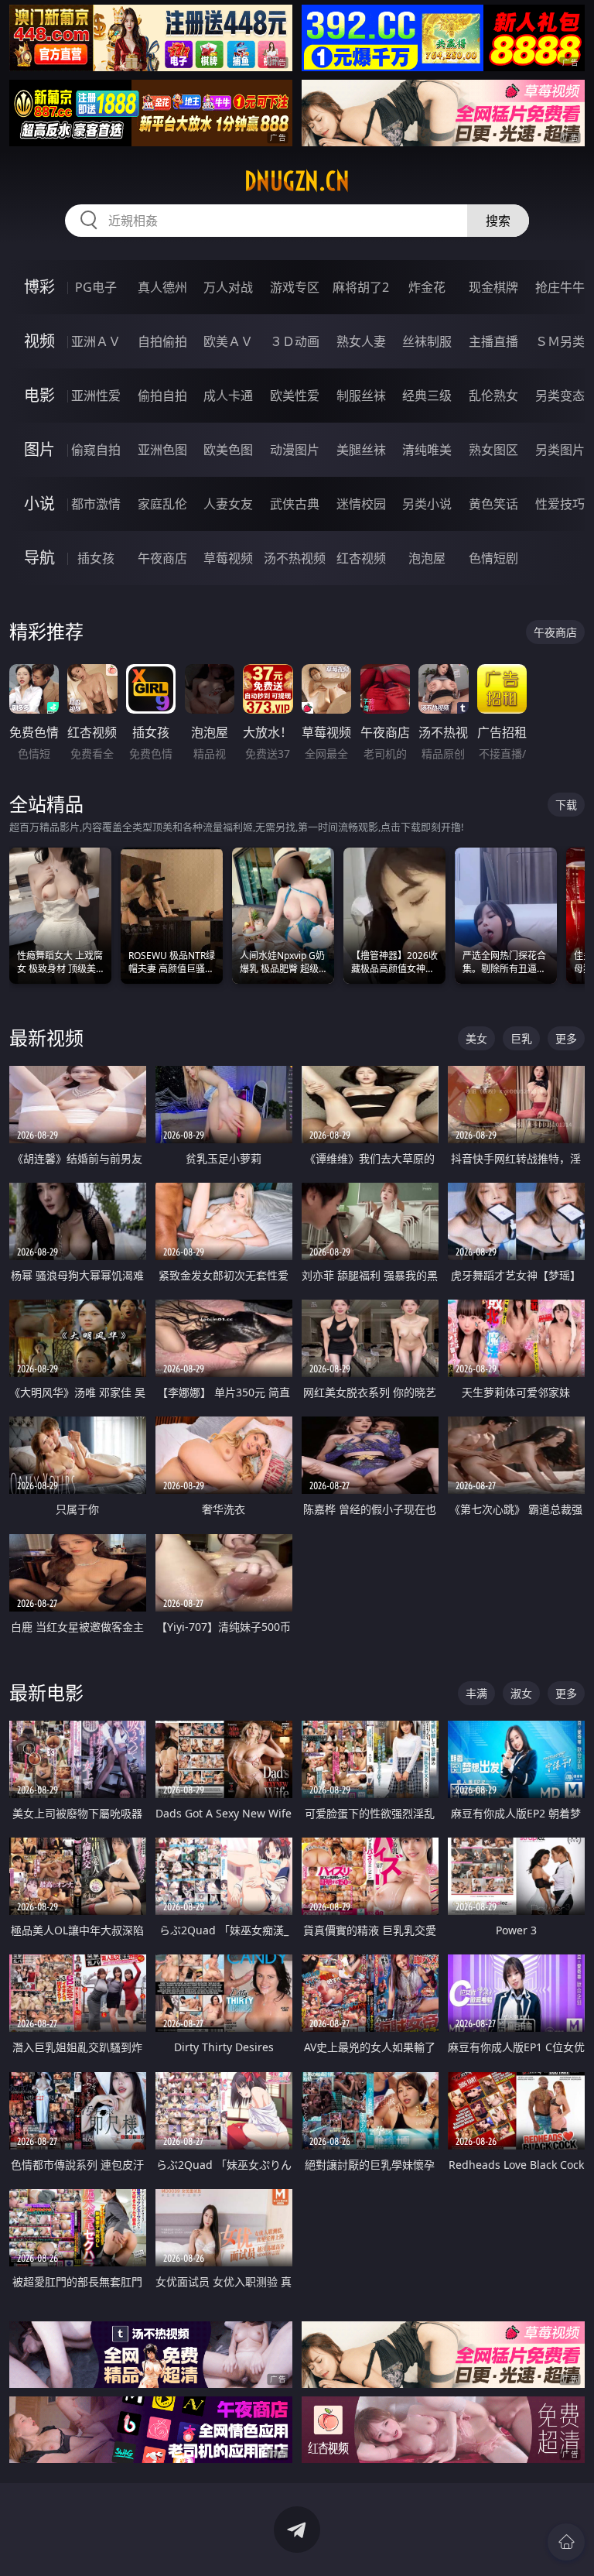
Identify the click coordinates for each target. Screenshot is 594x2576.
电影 (39, 395)
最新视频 (46, 1038)
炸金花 (427, 287)
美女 (476, 1038)
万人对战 (228, 287)
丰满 (476, 1693)
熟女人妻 (361, 341)
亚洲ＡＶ (96, 341)
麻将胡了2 (361, 287)
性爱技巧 (560, 504)
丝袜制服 (427, 341)
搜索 (498, 221)
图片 (39, 449)
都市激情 (96, 504)
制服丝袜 (361, 396)
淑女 (521, 1693)
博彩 (39, 287)
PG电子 (96, 287)
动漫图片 (295, 450)
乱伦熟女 (493, 396)
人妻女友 (228, 504)
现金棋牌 (493, 287)
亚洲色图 (162, 450)
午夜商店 (162, 558)
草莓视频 (228, 558)
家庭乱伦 (162, 504)
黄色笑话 (493, 504)
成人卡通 (228, 396)
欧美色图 (228, 450)
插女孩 (96, 558)
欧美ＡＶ (228, 341)
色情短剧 (493, 558)
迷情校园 (361, 504)
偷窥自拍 (96, 450)
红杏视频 (361, 558)
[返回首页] (566, 2542)
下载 (566, 805)
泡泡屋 (427, 558)
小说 (39, 504)
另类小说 (427, 504)
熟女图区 (493, 450)
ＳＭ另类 (560, 341)
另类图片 (560, 450)
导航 (39, 558)
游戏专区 (295, 287)
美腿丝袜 (361, 450)
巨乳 (521, 1038)
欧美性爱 (295, 396)
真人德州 (162, 287)
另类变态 (560, 396)
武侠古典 (295, 504)
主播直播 (493, 341)
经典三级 (427, 396)
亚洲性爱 (96, 396)
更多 (566, 1038)
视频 (39, 341)
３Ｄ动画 (295, 341)
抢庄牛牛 (560, 287)
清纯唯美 (427, 450)
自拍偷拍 (162, 341)
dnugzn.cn (297, 181)
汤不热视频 (295, 558)
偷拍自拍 (162, 396)
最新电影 (46, 1692)
